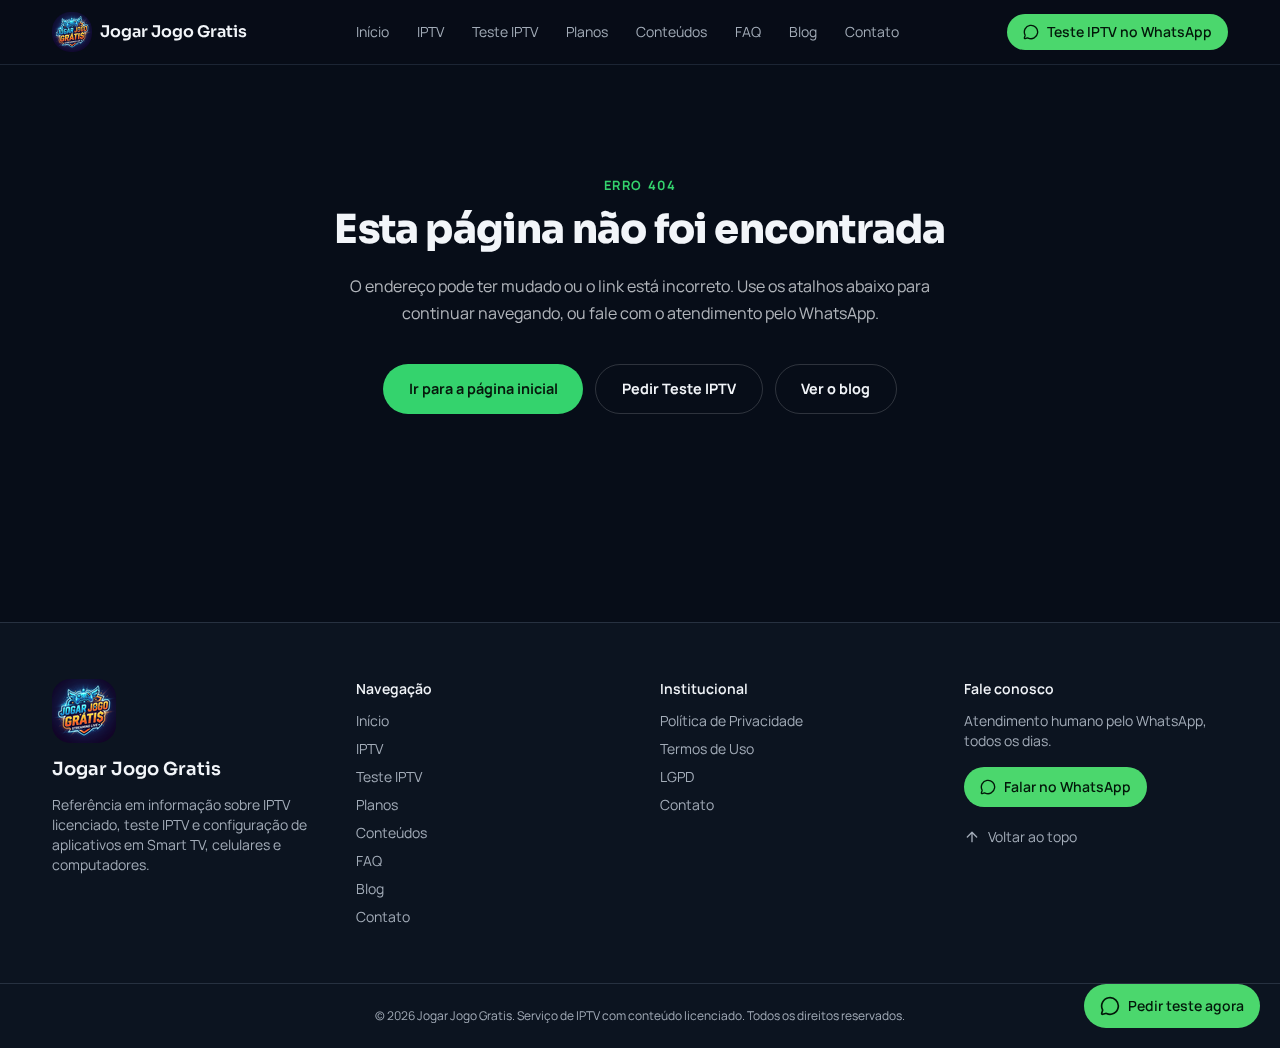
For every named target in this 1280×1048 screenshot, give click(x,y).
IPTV (430, 31)
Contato (872, 31)
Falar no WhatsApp (1067, 786)
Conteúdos (671, 31)
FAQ (748, 31)
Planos (587, 31)
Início (372, 31)
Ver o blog (835, 388)
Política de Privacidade (731, 720)
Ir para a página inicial (483, 388)
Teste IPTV (505, 31)
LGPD (677, 776)
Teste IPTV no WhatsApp (1129, 31)
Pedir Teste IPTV (679, 388)
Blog (803, 31)
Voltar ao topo (1032, 836)
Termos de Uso (707, 748)
